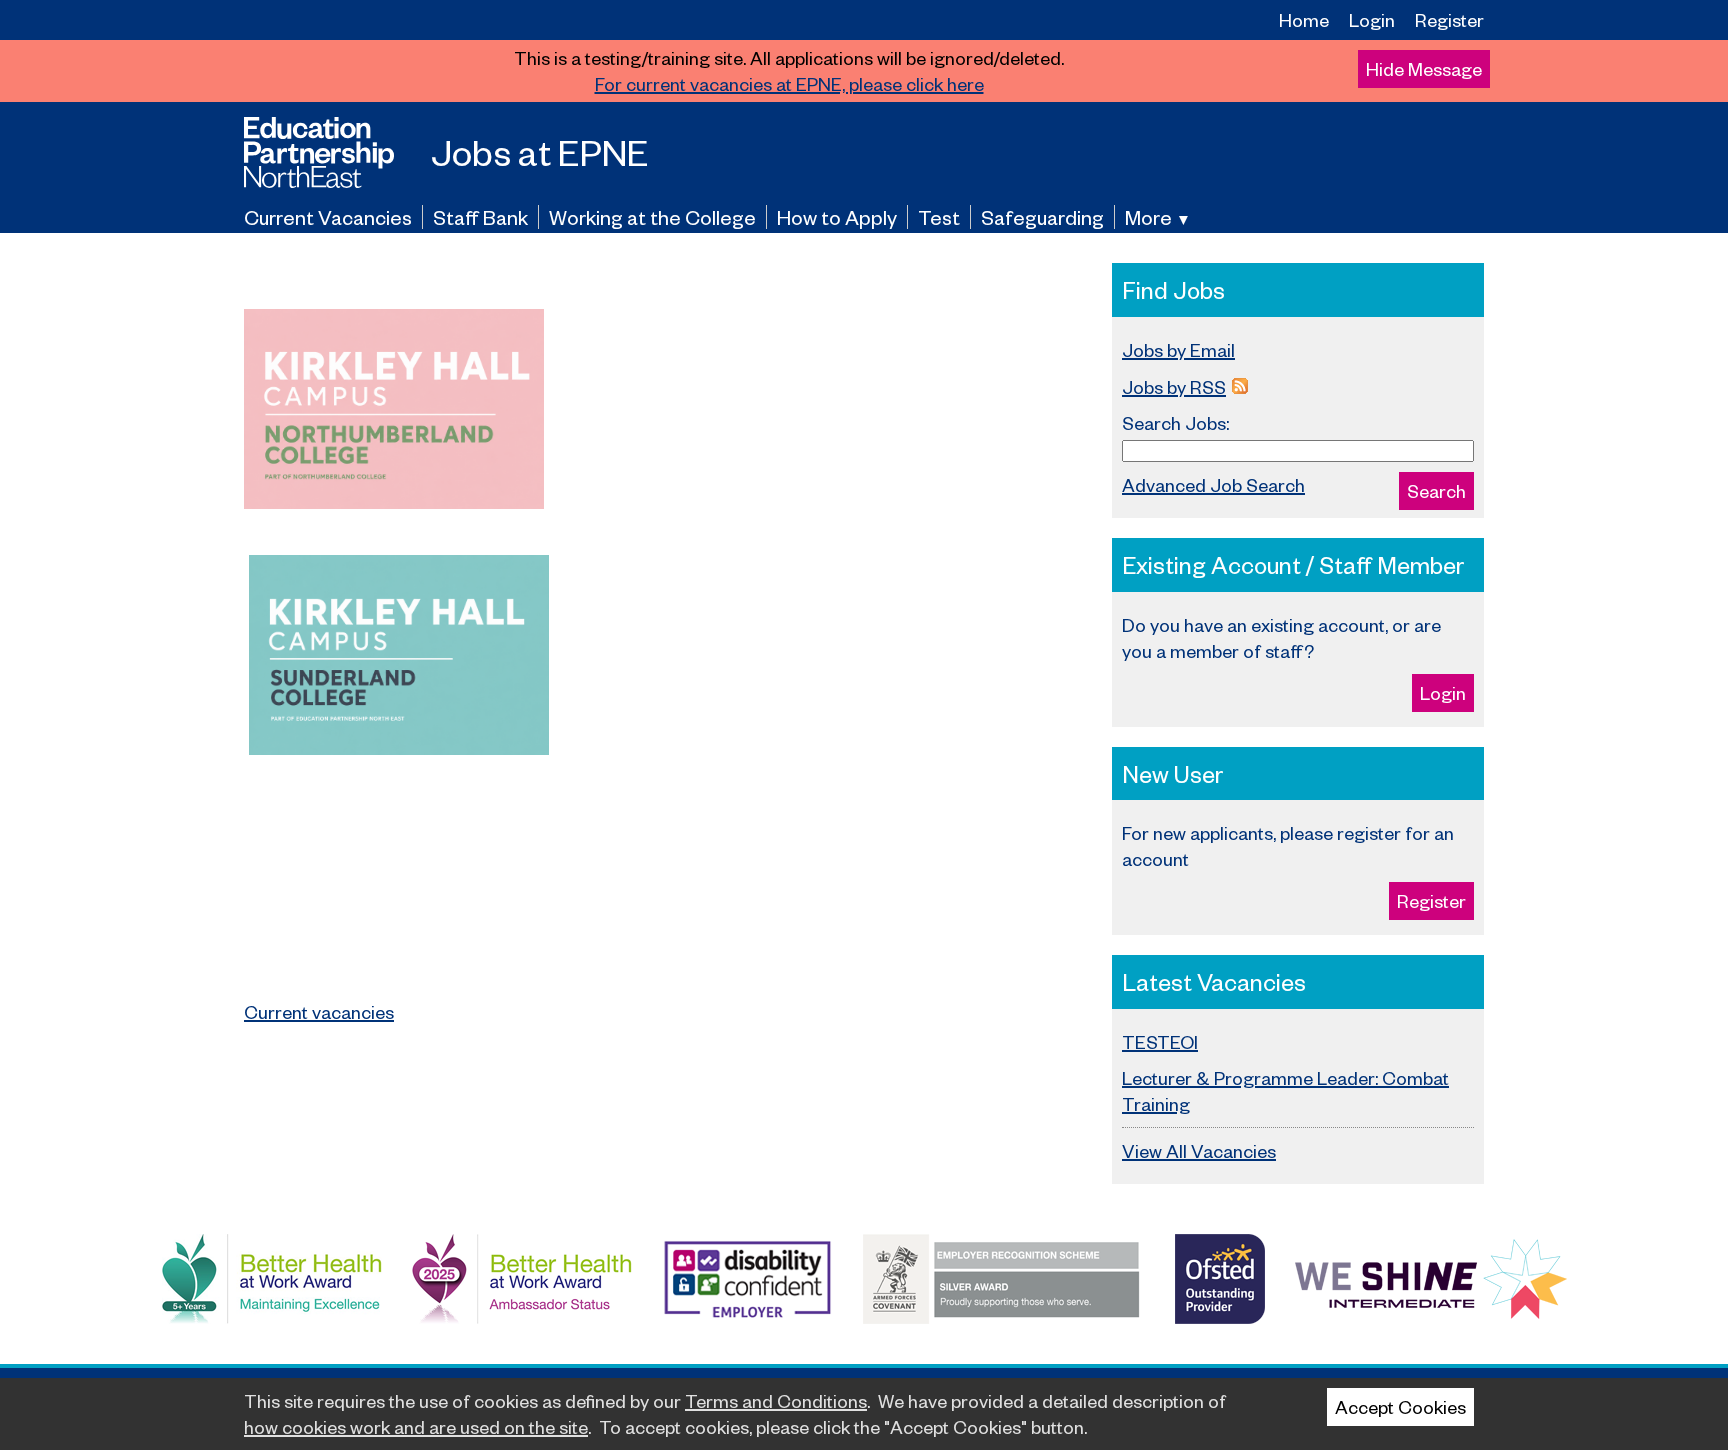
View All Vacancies (1199, 1150)
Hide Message (1424, 68)
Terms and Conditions (776, 1400)
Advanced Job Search (1213, 484)
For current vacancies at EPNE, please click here (789, 83)
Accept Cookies (1400, 1406)
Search (1436, 490)
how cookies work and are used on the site (416, 1426)
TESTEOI (1160, 1041)
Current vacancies (319, 1011)
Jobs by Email (1178, 349)
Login (1372, 19)
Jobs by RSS (1174, 386)
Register (1449, 19)
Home (1304, 19)
